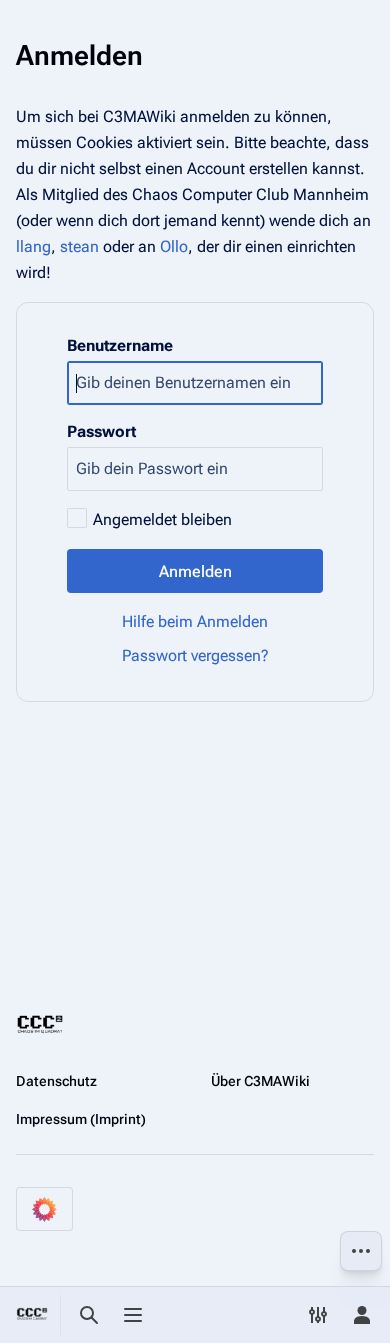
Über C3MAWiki (260, 1081)
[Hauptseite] (32, 1315)
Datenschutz (56, 1081)
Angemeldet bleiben (162, 519)
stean (79, 246)
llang (33, 246)
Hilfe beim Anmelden (195, 621)
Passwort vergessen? (195, 655)
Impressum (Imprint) (81, 1119)
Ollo (174, 246)
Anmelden (195, 571)
